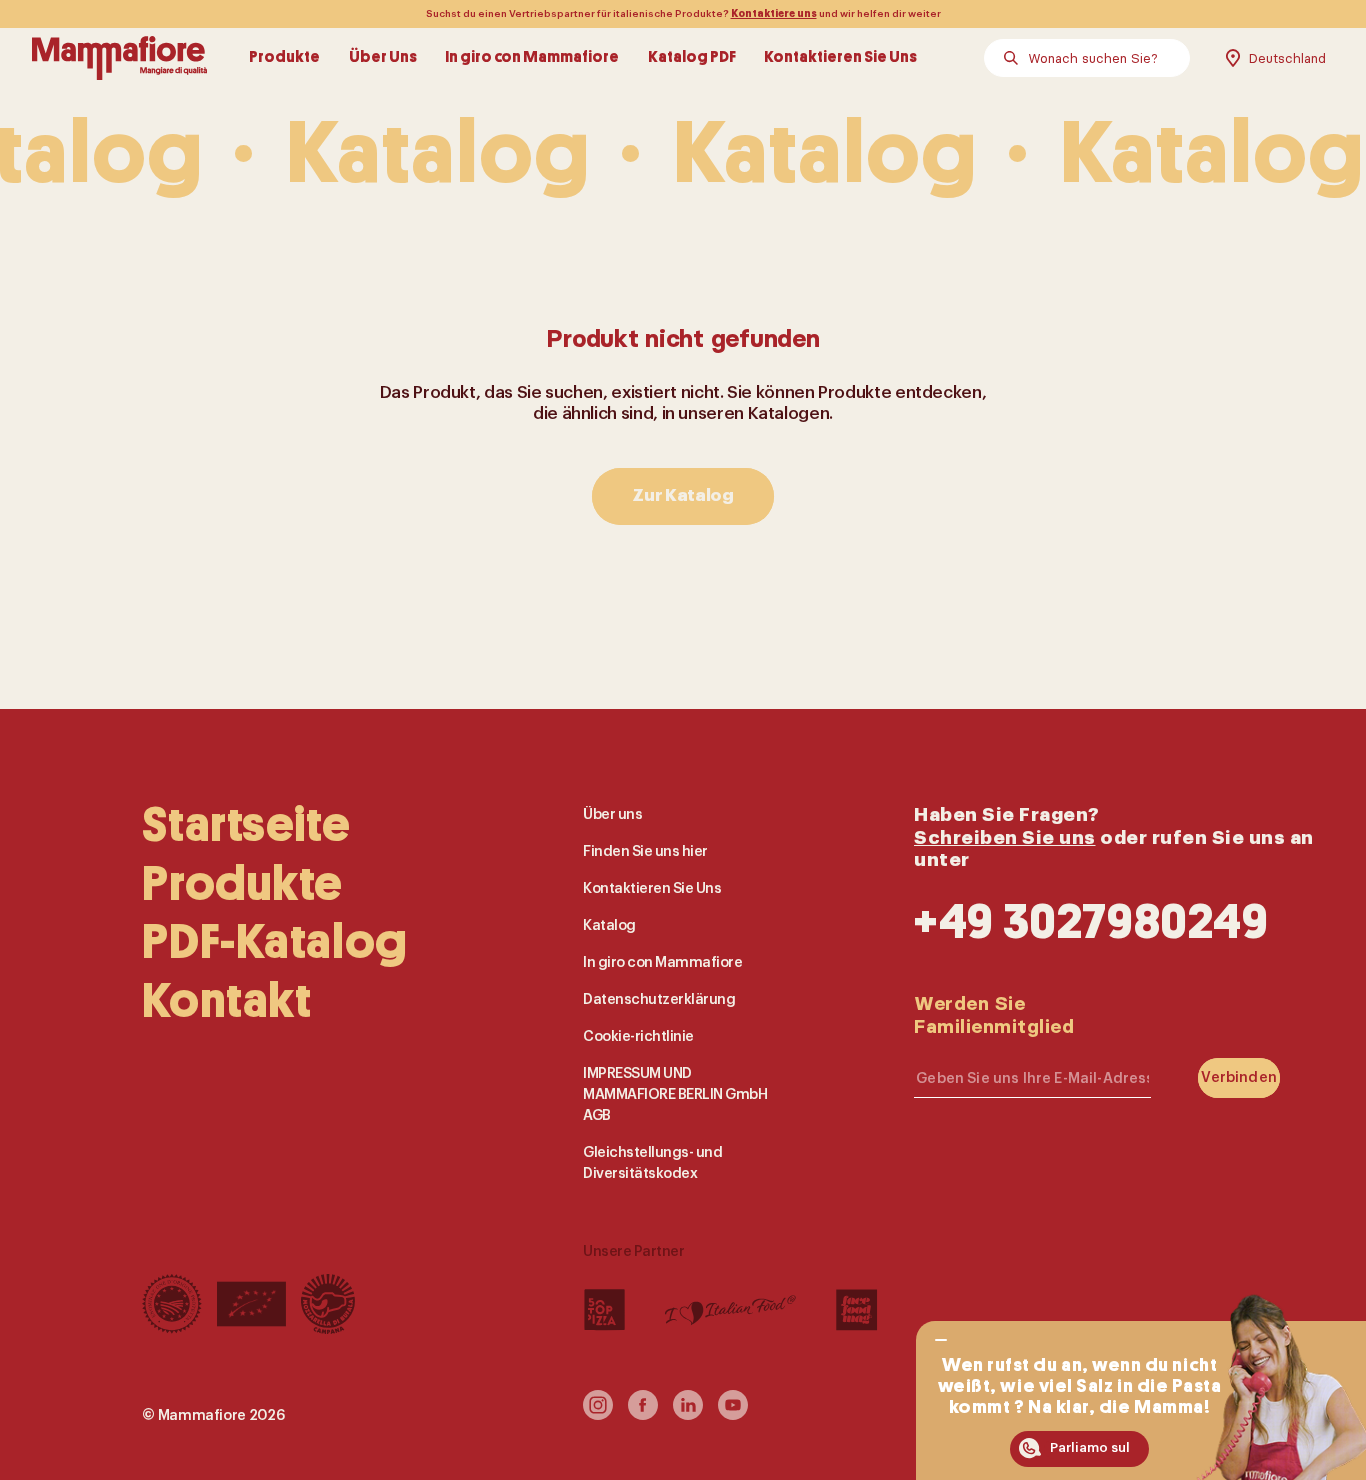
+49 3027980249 (1091, 921)
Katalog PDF (692, 58)
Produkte (284, 58)
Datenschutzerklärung (659, 999)
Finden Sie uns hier (645, 851)
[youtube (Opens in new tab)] (733, 1413)
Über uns (612, 814)
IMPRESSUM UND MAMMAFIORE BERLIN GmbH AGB (675, 1093)
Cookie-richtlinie (638, 1035)
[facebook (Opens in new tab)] (643, 1413)
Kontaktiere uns (774, 14)
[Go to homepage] (119, 58)
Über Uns (383, 58)
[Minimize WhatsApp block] (940, 1340)
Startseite (246, 825)
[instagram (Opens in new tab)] (598, 1413)
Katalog (609, 925)
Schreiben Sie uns (1005, 836)
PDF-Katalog (275, 942)
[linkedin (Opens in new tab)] (688, 1413)
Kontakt (226, 1001)
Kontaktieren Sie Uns (840, 58)
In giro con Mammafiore (532, 58)
